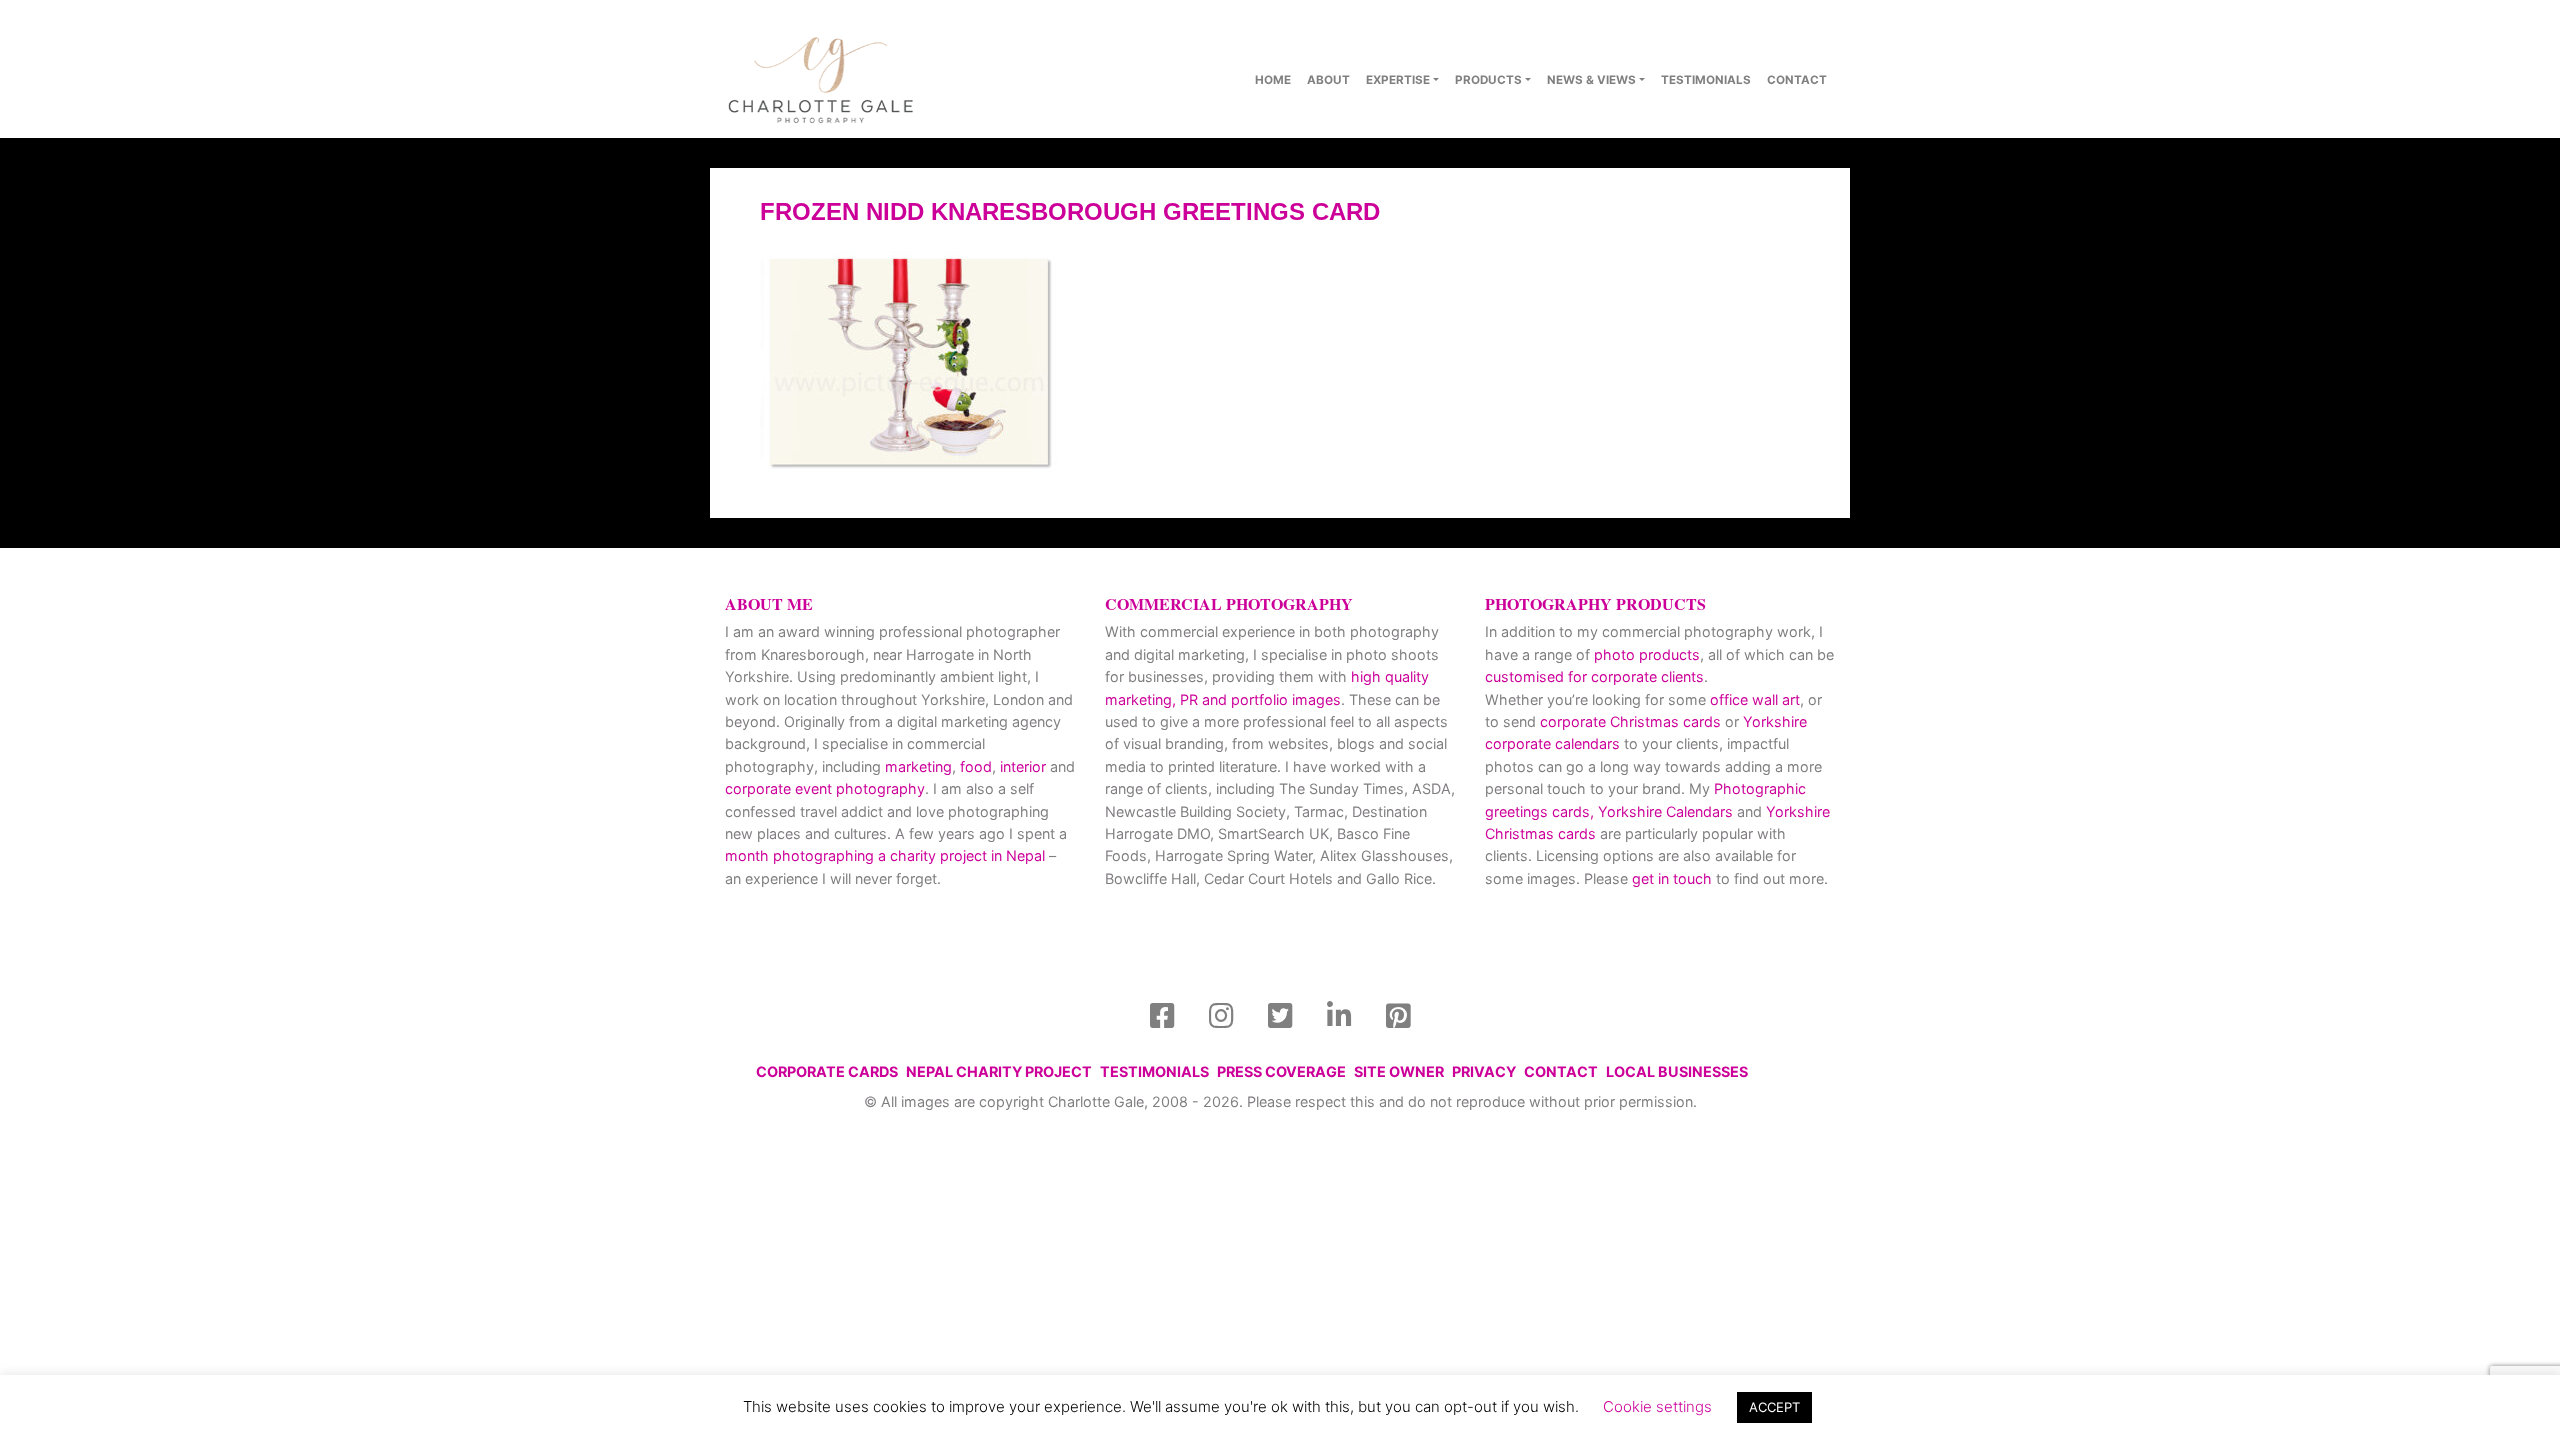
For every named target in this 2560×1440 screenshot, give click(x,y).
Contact (1561, 1071)
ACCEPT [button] (1774, 1407)
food (976, 766)
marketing (918, 766)
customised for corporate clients (1594, 676)
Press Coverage (1281, 1071)
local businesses (1677, 1071)
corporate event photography (825, 788)
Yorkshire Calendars (1665, 811)
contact (1797, 80)
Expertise (1398, 80)
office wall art (1753, 699)
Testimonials (1706, 80)
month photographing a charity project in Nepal (885, 855)
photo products (1647, 654)
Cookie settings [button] (1657, 1406)
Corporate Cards (827, 1071)
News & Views (1591, 80)
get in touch (1672, 878)
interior (1023, 766)
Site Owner (1399, 1071)
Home (1273, 80)
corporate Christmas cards (1632, 721)
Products (1488, 80)
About (1328, 80)
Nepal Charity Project (999, 1071)
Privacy (1484, 1071)
